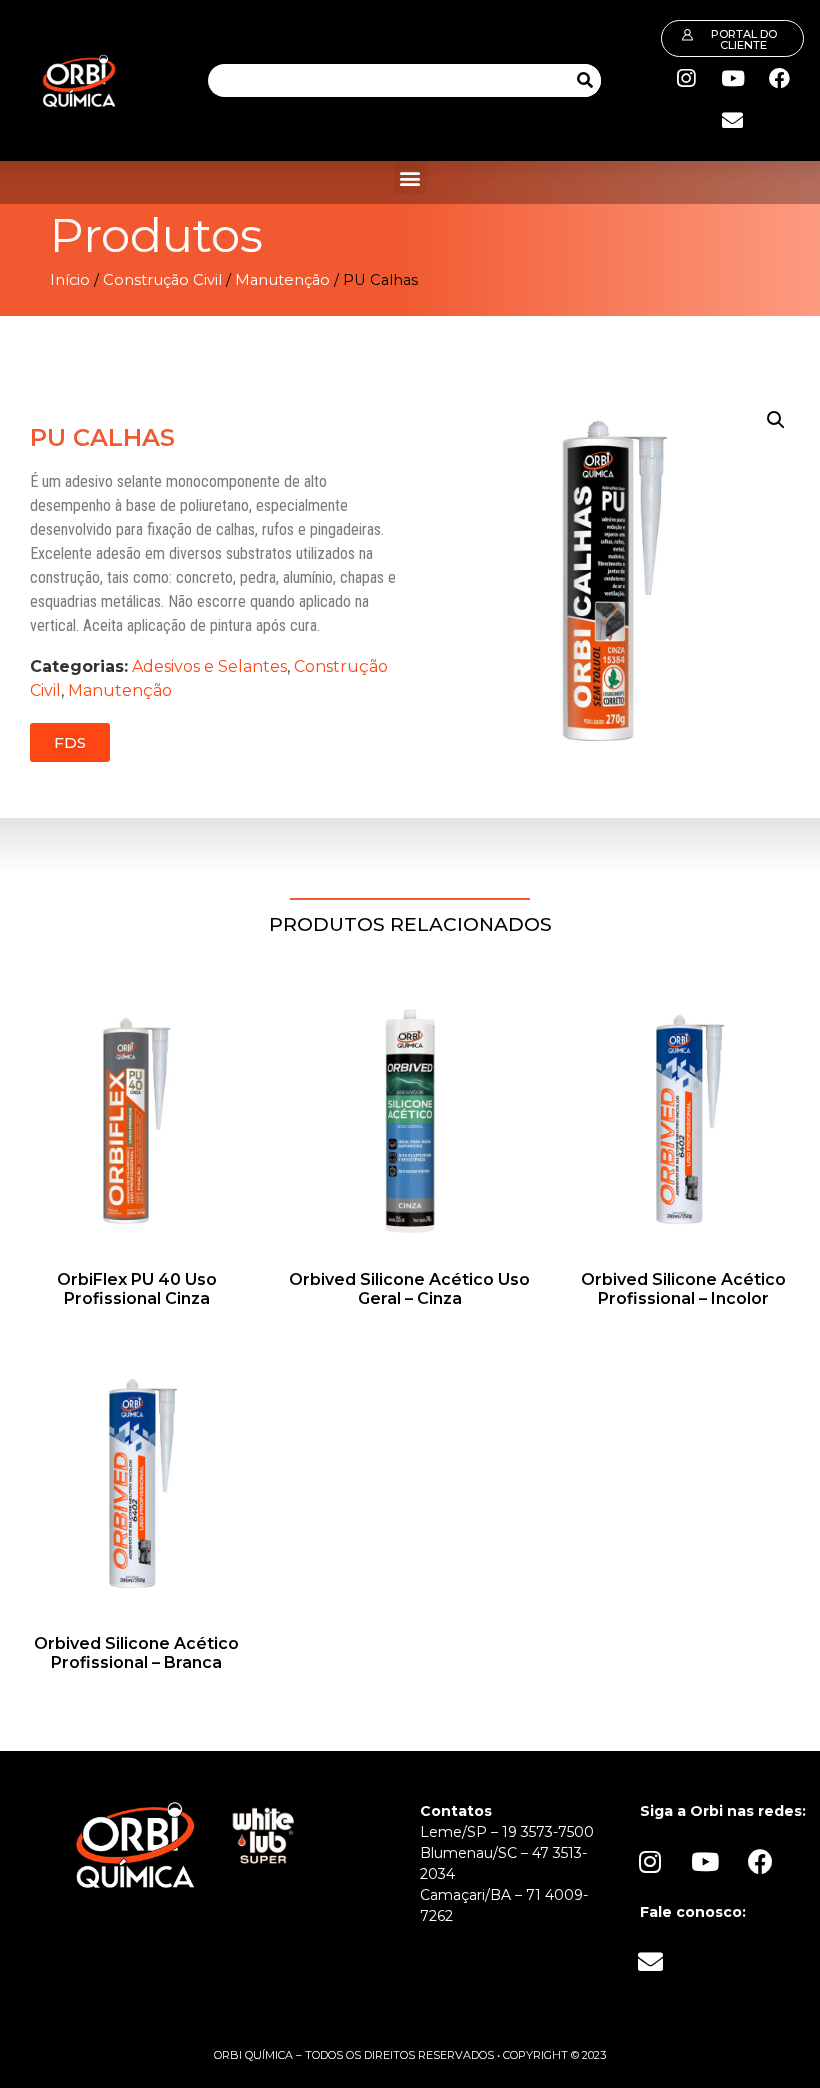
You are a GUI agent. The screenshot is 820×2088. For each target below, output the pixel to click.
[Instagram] (686, 78)
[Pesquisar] (584, 80)
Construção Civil (162, 280)
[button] (410, 177)
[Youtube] (733, 78)
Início (70, 280)
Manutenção (282, 280)
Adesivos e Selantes (209, 666)
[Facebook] (780, 78)
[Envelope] (733, 120)
